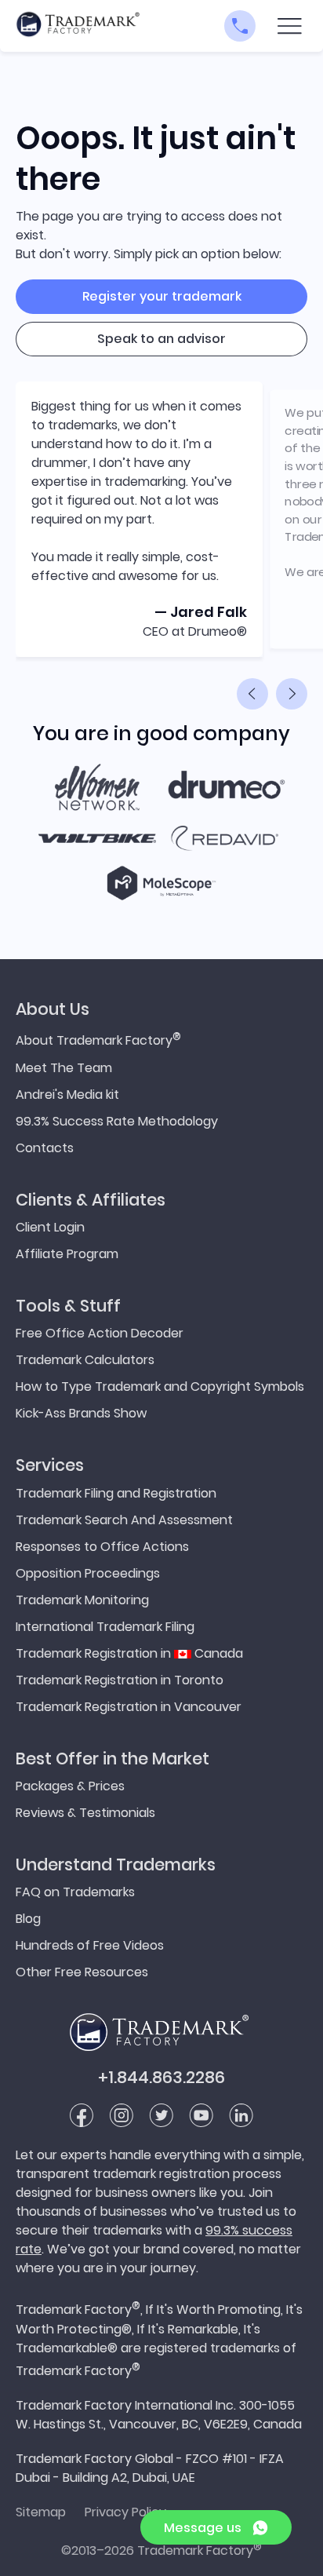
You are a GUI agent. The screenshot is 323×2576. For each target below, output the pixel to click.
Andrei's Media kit (67, 1095)
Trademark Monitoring (82, 1600)
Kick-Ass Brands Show (81, 1413)
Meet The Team (64, 1068)
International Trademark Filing (105, 1627)
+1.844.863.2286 (161, 2077)
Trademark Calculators (85, 1360)
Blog (28, 1919)
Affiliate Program (67, 1254)
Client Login (50, 1227)
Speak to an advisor (161, 339)
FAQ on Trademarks (75, 1892)
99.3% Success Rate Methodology (117, 1121)
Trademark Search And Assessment (124, 1520)
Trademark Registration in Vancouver (129, 1707)
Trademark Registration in (129, 1653)
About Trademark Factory (98, 1039)
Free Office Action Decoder (100, 1333)
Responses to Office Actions (102, 1547)
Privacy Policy (125, 2512)
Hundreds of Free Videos (90, 1945)
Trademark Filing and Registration (116, 1493)
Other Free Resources (82, 1972)
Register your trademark (162, 296)
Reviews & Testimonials (85, 1813)
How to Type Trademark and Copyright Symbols (160, 1387)
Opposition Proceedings (88, 1573)
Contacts (45, 1148)
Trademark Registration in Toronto (120, 1680)
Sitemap (41, 2512)
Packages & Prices (70, 1786)
